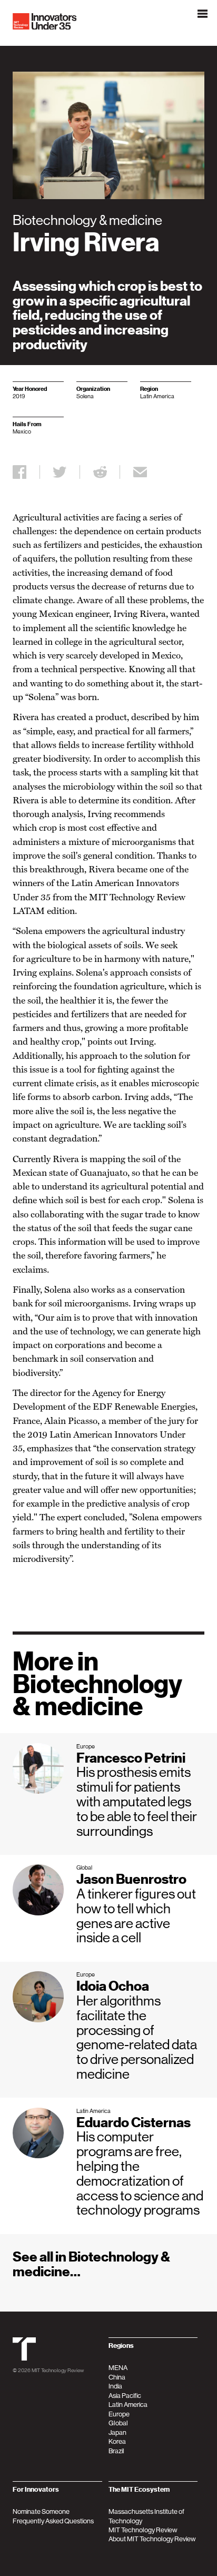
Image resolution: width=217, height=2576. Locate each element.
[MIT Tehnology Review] (24, 2358)
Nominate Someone (41, 2511)
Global (118, 2423)
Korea (117, 2441)
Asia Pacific (125, 2396)
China (117, 2377)
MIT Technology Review (58, 2370)
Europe (119, 2414)
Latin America (128, 2405)
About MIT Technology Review (152, 2539)
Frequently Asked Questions (53, 2521)
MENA (118, 2368)
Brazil (116, 2451)
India (115, 2386)
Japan (117, 2432)
